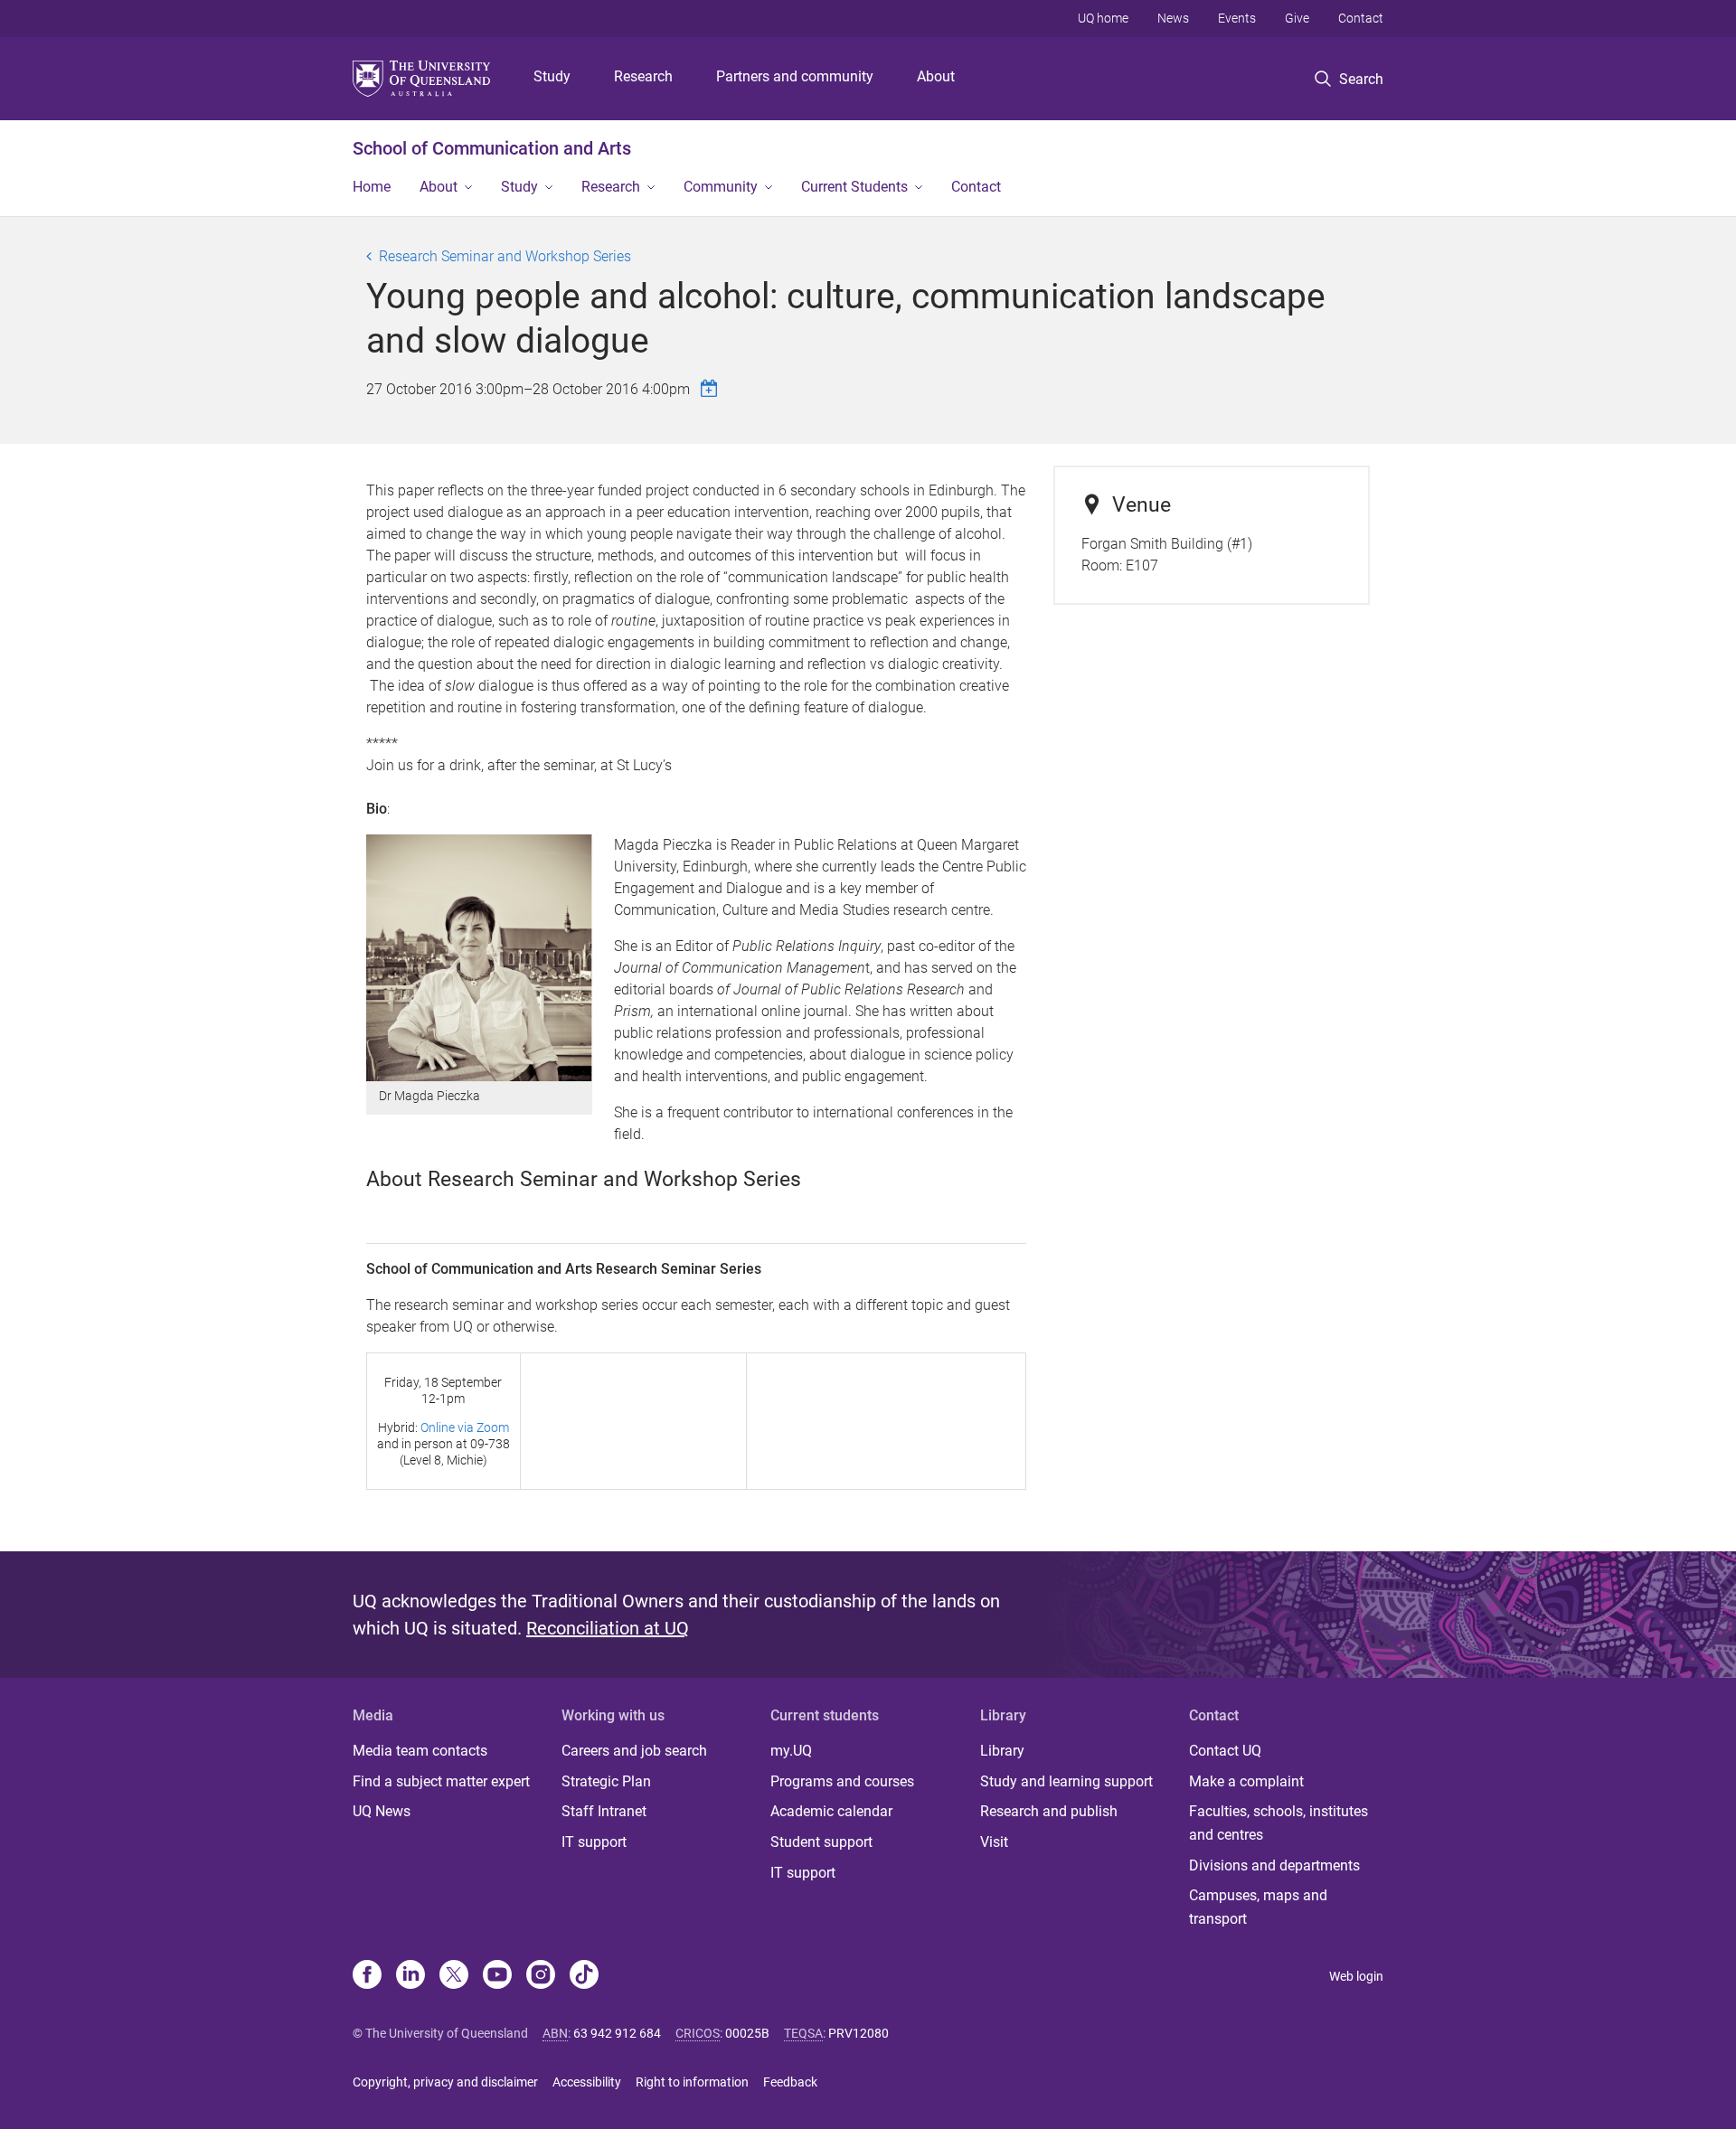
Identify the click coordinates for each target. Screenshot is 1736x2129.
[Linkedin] (410, 1976)
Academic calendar (831, 1811)
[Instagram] (541, 1976)
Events (1237, 18)
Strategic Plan (606, 1781)
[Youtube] (497, 1976)
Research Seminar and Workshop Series (505, 256)
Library (1002, 1751)
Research (643, 76)
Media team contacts (420, 1751)
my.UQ (791, 1751)
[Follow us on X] (454, 1976)
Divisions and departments (1274, 1865)
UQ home (1103, 18)
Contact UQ (1225, 1751)
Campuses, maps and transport (1258, 1907)
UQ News (382, 1811)
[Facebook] (367, 1976)
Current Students (854, 187)
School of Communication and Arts (492, 148)
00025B (747, 2033)
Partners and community (795, 76)
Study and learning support (1066, 1781)
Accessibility (587, 2082)
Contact (1361, 18)
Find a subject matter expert (441, 1781)
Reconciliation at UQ (608, 1628)
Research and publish (1049, 1811)
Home (372, 187)
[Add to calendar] (712, 388)
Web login (1356, 1976)
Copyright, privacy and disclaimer (445, 2082)
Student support (821, 1842)
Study (552, 76)
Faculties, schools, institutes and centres (1278, 1823)
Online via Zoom (465, 1427)
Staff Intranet (604, 1811)
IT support (594, 1842)
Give (1297, 18)
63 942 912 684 (617, 2033)
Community (721, 187)
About (936, 76)
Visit (994, 1842)
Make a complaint (1246, 1781)
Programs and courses (842, 1781)
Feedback (790, 2082)
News (1173, 18)
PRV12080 (859, 2033)
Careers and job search (634, 1751)
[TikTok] (584, 1976)
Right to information (692, 2082)
